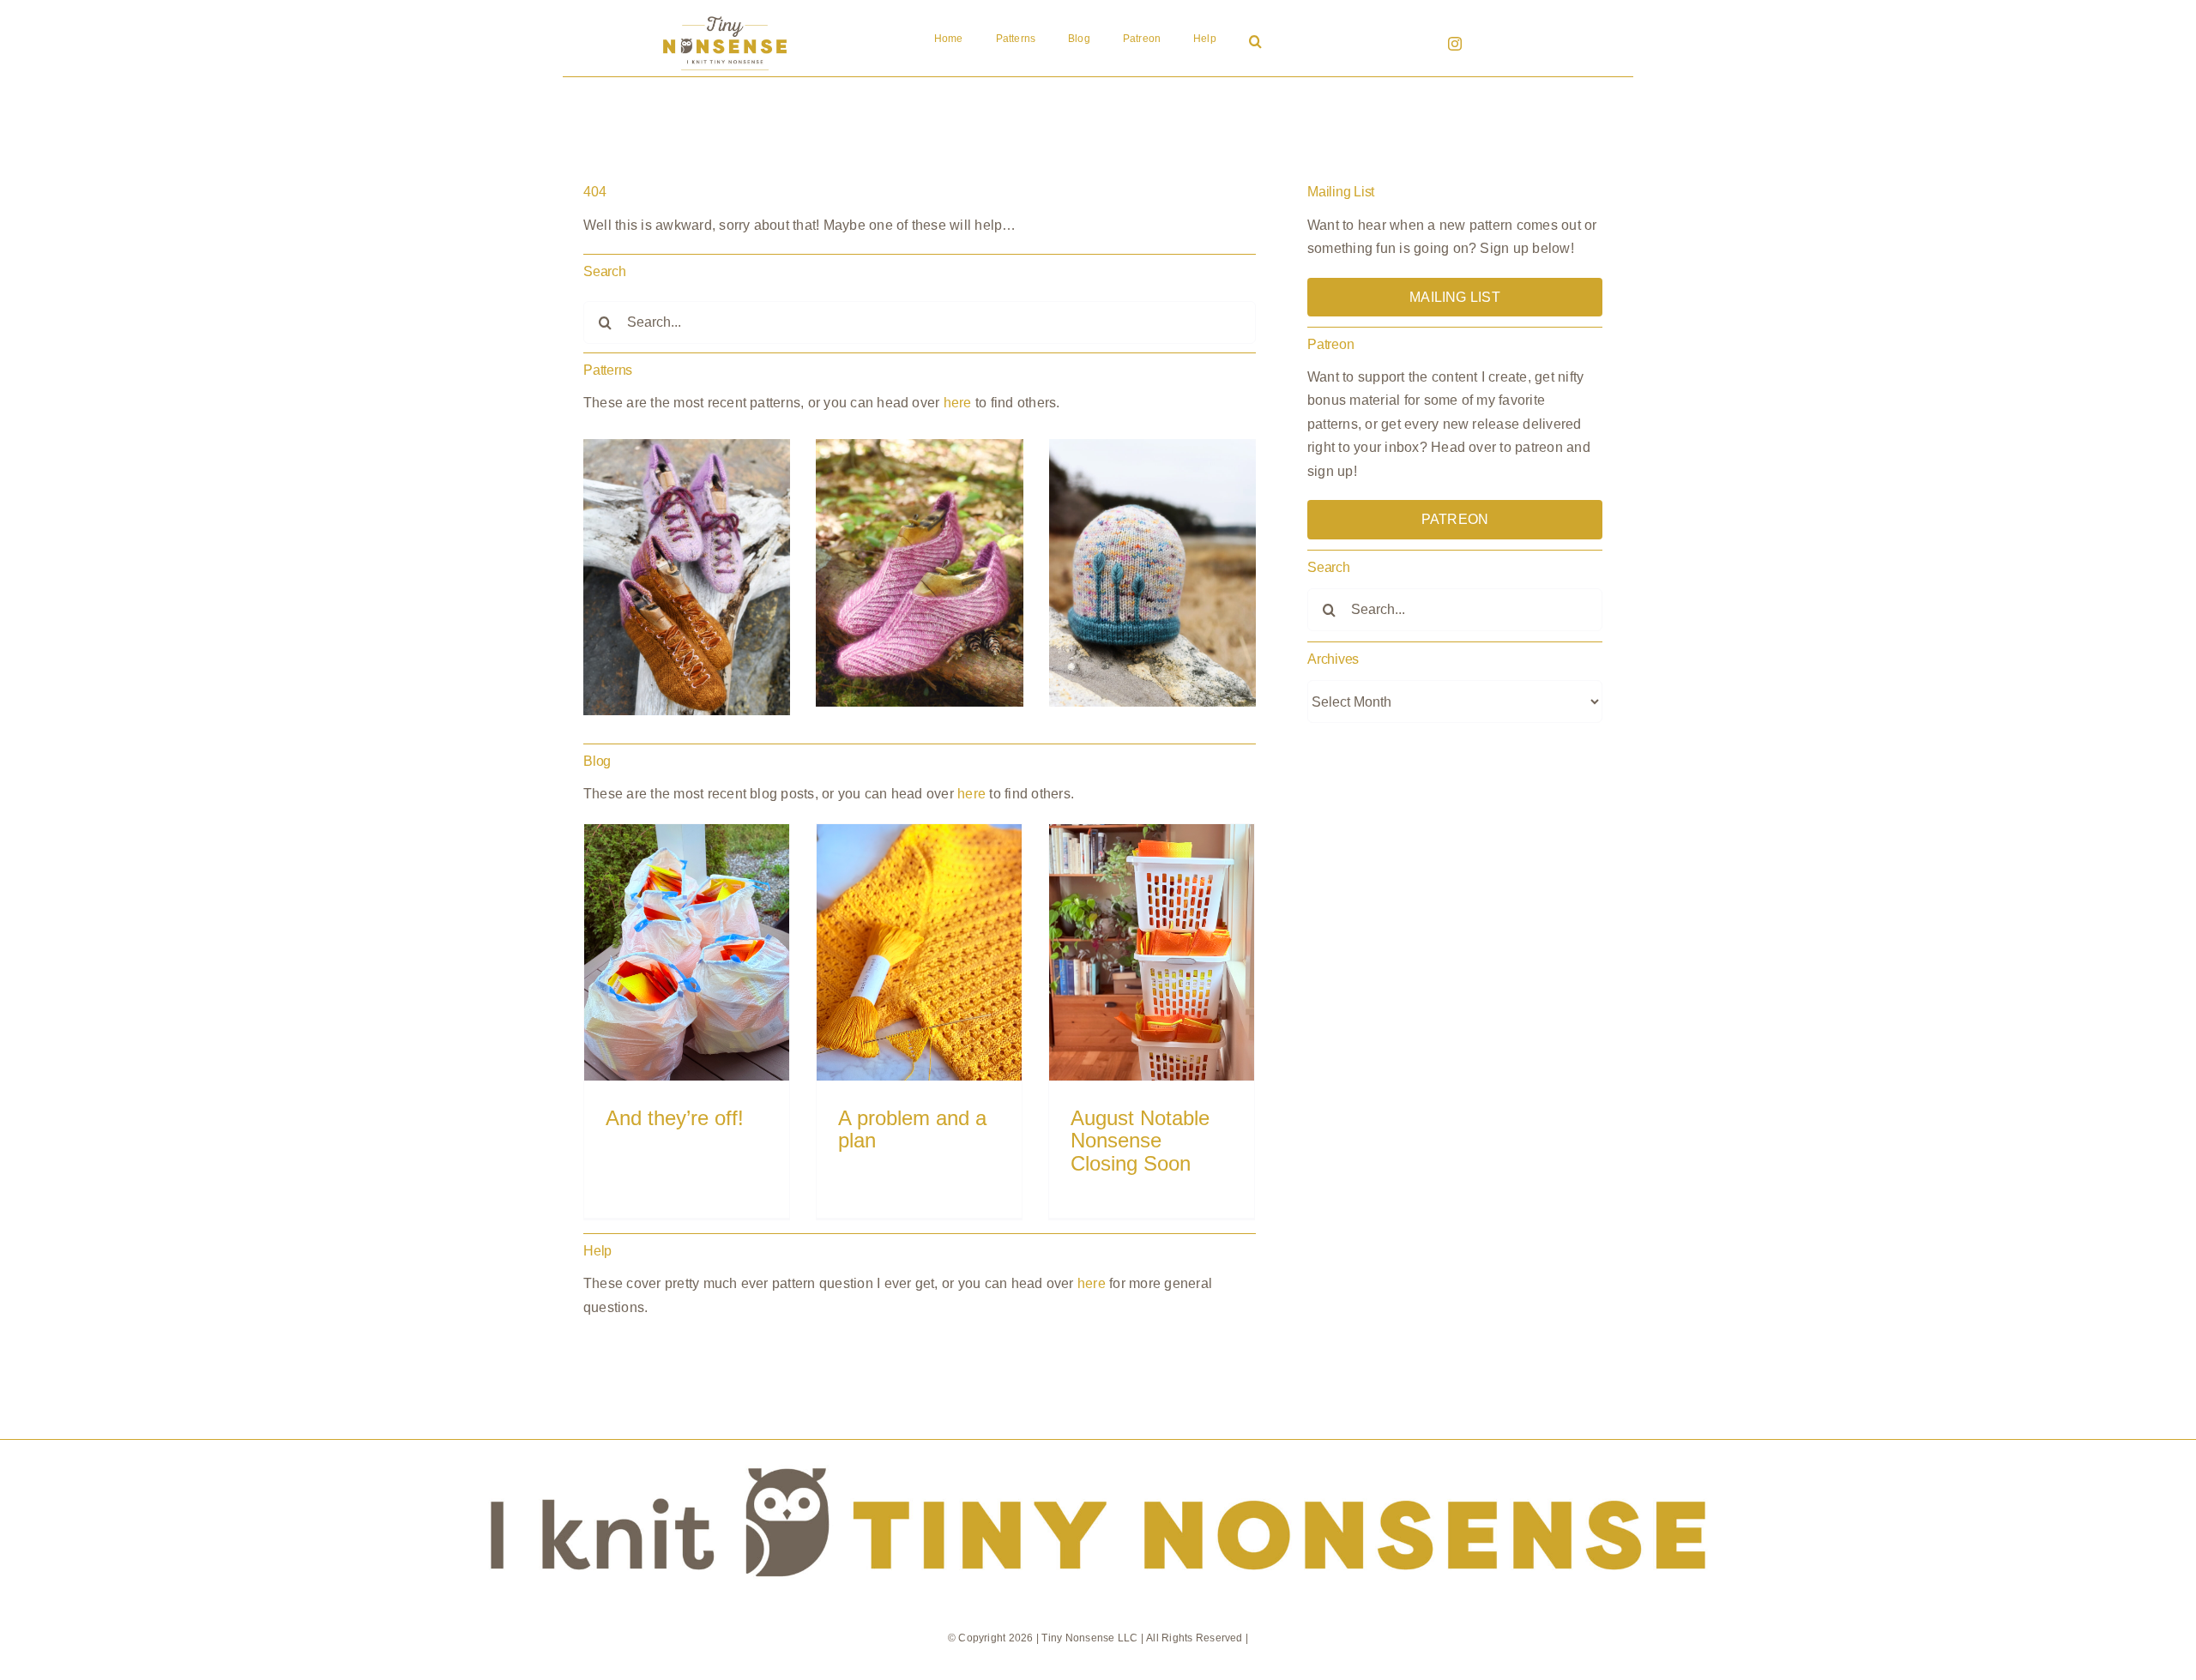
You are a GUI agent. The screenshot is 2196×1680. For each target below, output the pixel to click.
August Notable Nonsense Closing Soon (1140, 1141)
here (958, 403)
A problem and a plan (912, 1129)
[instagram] (1455, 44)
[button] (1255, 43)
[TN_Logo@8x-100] (725, 17)
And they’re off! (675, 1118)
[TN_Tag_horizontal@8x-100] (1098, 1446)
